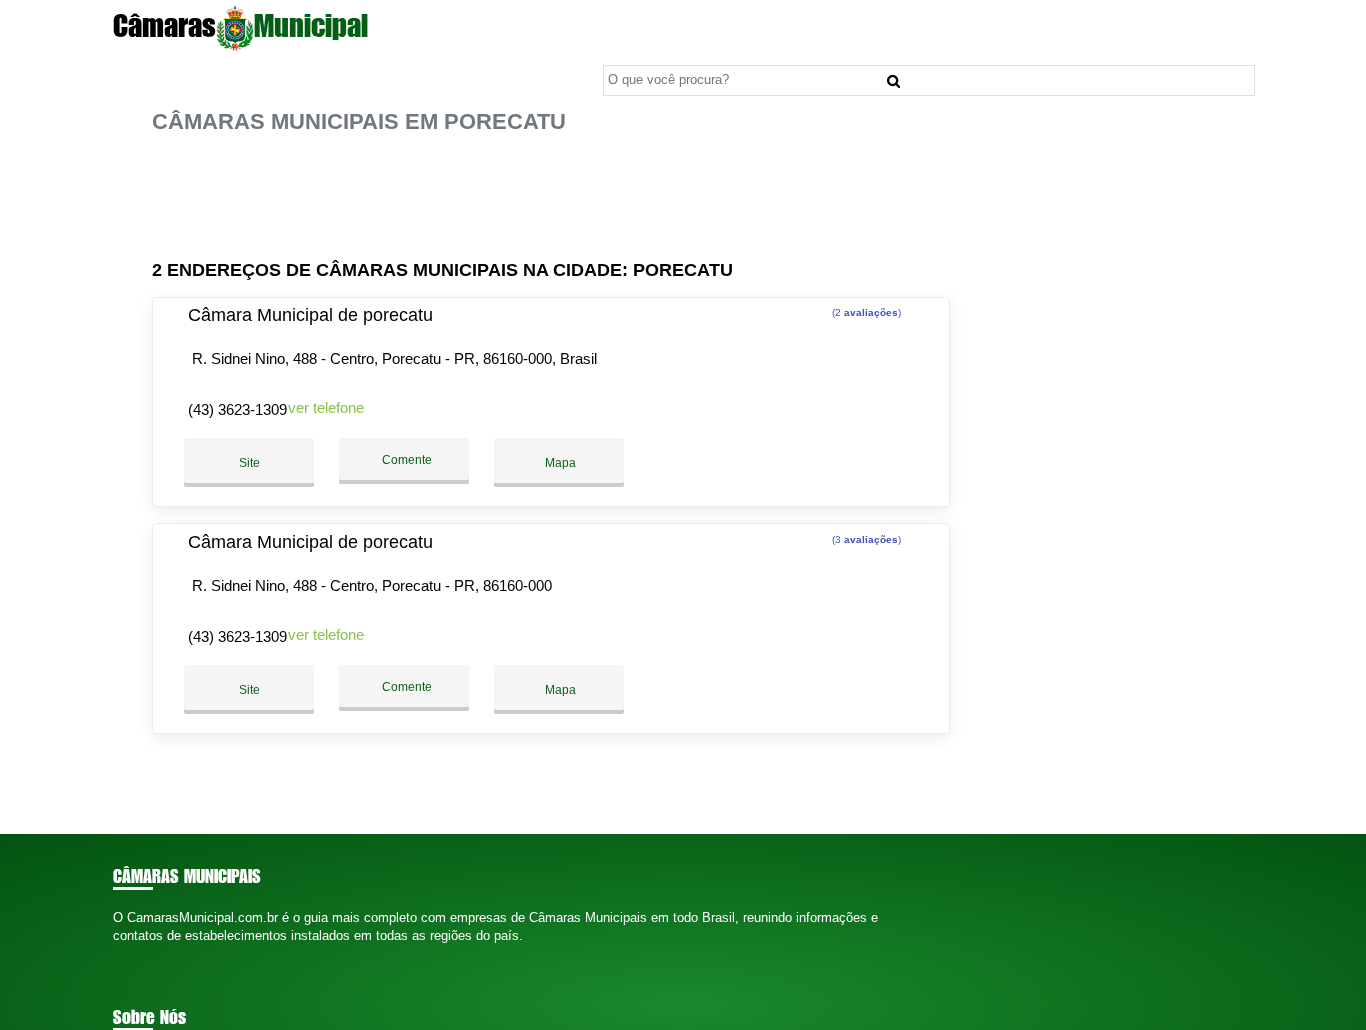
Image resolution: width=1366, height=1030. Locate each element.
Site (249, 463)
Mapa (559, 463)
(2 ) (865, 312)
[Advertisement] (557, 197)
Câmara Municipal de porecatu (310, 315)
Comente (405, 460)
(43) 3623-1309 (237, 409)
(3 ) (865, 539)
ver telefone (326, 407)
